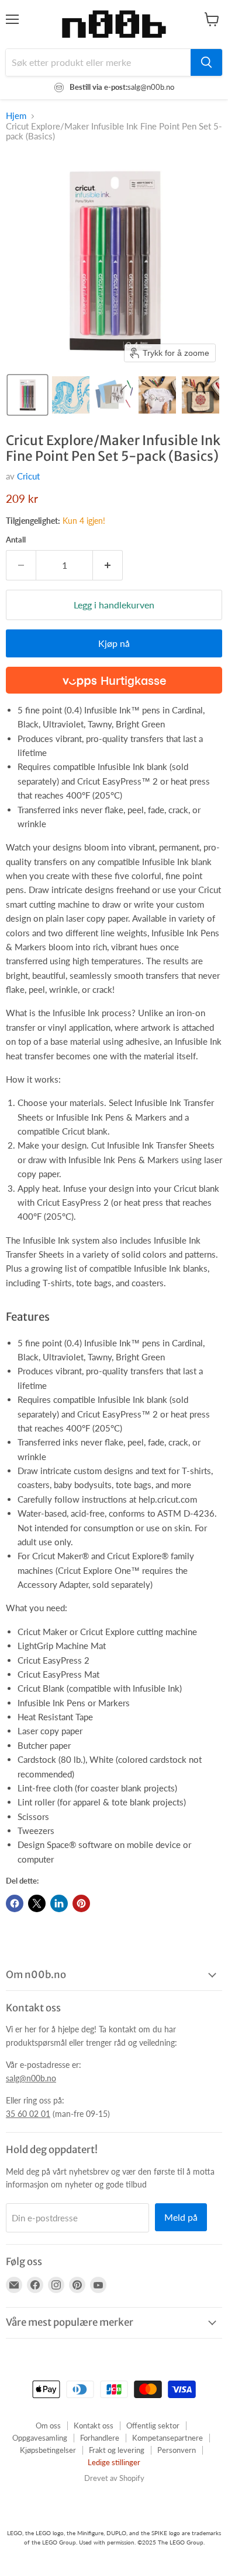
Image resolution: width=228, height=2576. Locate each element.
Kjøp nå (114, 643)
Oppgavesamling (40, 2438)
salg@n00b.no (31, 2078)
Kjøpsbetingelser (48, 2450)
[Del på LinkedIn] (59, 1903)
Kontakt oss (94, 2425)
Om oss (48, 2425)
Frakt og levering (117, 2450)
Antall (16, 540)
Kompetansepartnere (167, 2438)
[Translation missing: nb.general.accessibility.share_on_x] (37, 1903)
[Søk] (206, 62)
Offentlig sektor (153, 2425)
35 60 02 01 (28, 2114)
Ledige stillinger (114, 2462)
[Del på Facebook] (15, 1903)
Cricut (28, 476)
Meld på (181, 2217)
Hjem (16, 116)
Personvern (177, 2450)
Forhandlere (100, 2438)
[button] (27, 395)
